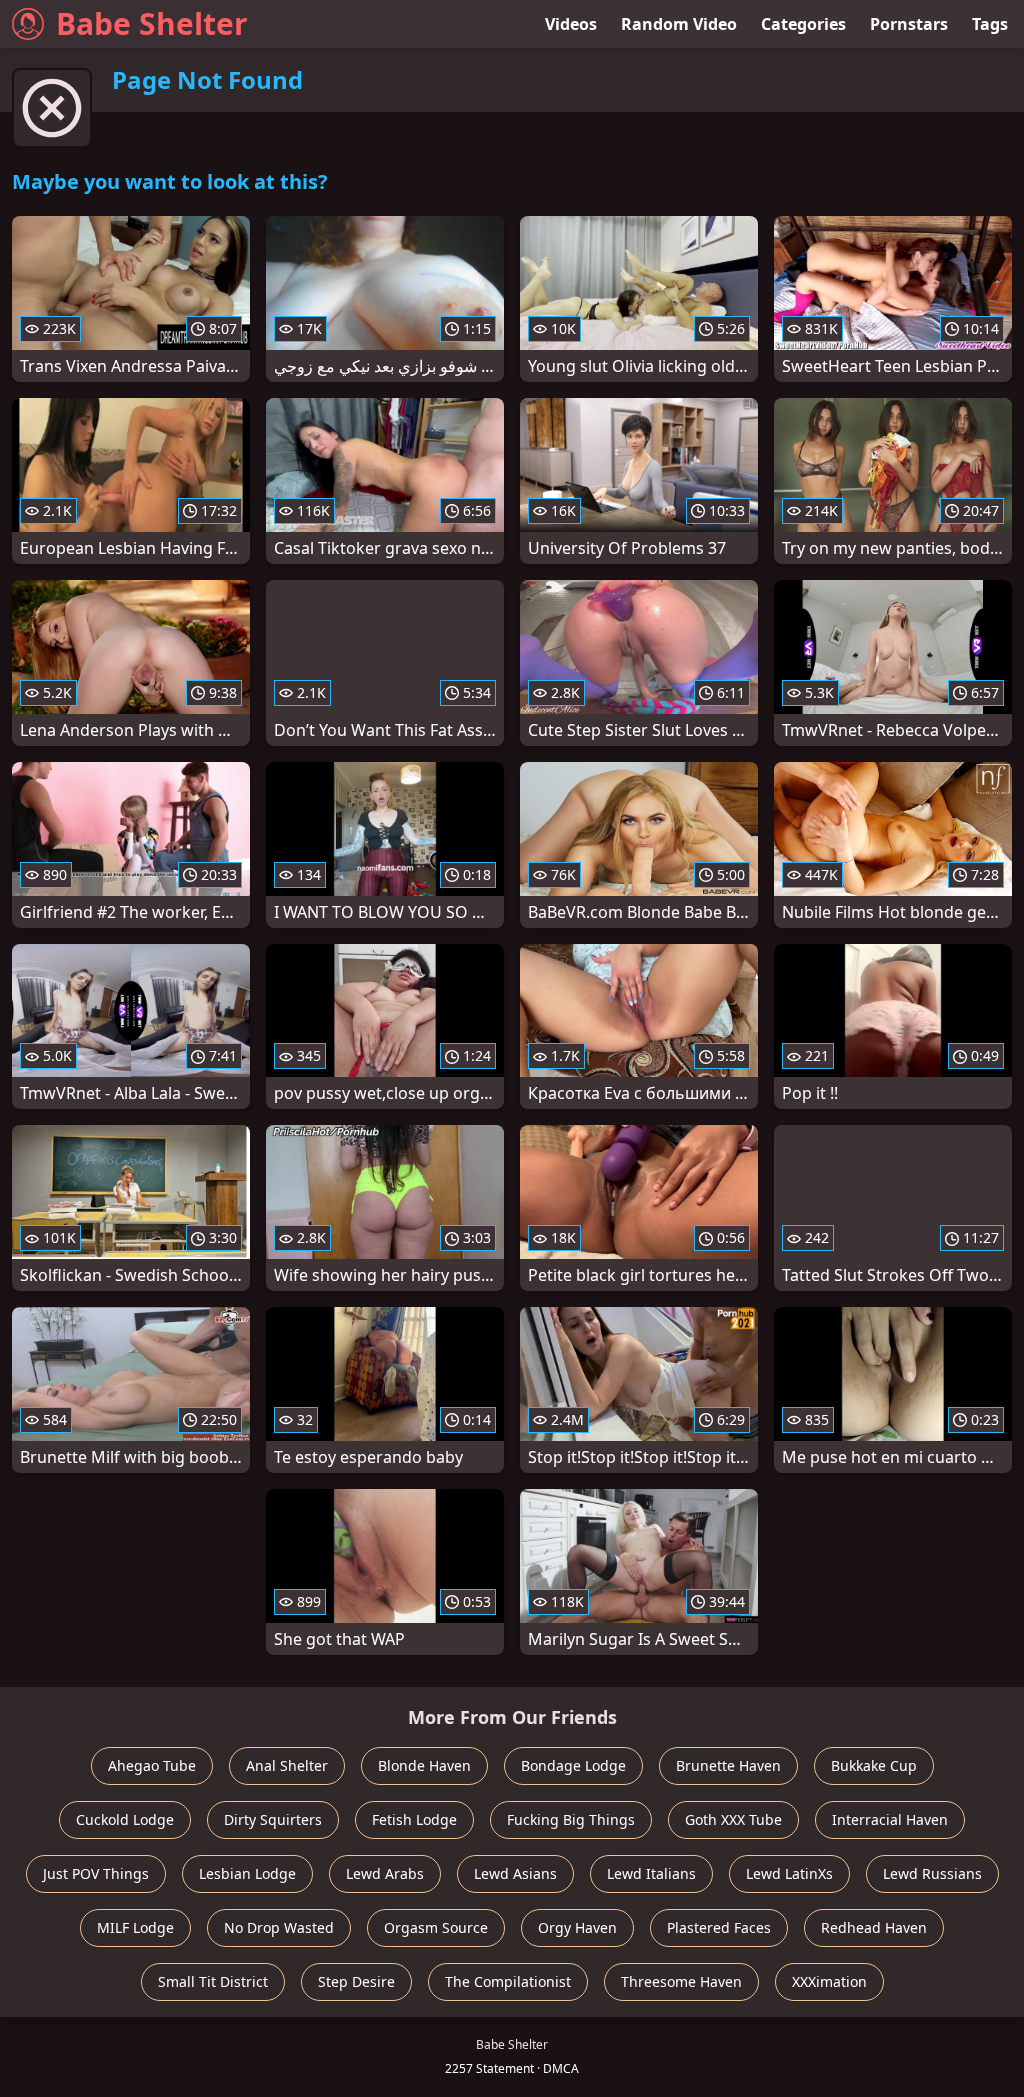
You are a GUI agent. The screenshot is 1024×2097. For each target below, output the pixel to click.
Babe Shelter (152, 23)
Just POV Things (96, 1873)
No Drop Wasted (279, 1927)
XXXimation (829, 1981)
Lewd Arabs (385, 1873)
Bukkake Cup (874, 1765)
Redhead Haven (874, 1927)
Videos (571, 24)
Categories (803, 24)
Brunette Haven (728, 1765)
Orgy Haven (577, 1927)
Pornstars (909, 24)
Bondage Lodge (573, 1765)
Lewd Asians (515, 1873)
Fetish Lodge (414, 1819)
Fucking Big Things (571, 1819)
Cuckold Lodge (125, 1819)
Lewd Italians (651, 1873)
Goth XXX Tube (733, 1819)
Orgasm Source (436, 1927)
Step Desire (356, 1981)
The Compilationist (508, 1981)
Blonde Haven (424, 1765)
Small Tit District (213, 1981)
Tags (990, 24)
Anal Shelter (287, 1765)
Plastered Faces (719, 1927)
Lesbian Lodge (247, 1873)
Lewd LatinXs (789, 1873)
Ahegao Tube (152, 1765)
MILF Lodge (135, 1927)
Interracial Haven (890, 1819)
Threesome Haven (681, 1981)
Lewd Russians (932, 1873)
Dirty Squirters (273, 1819)
